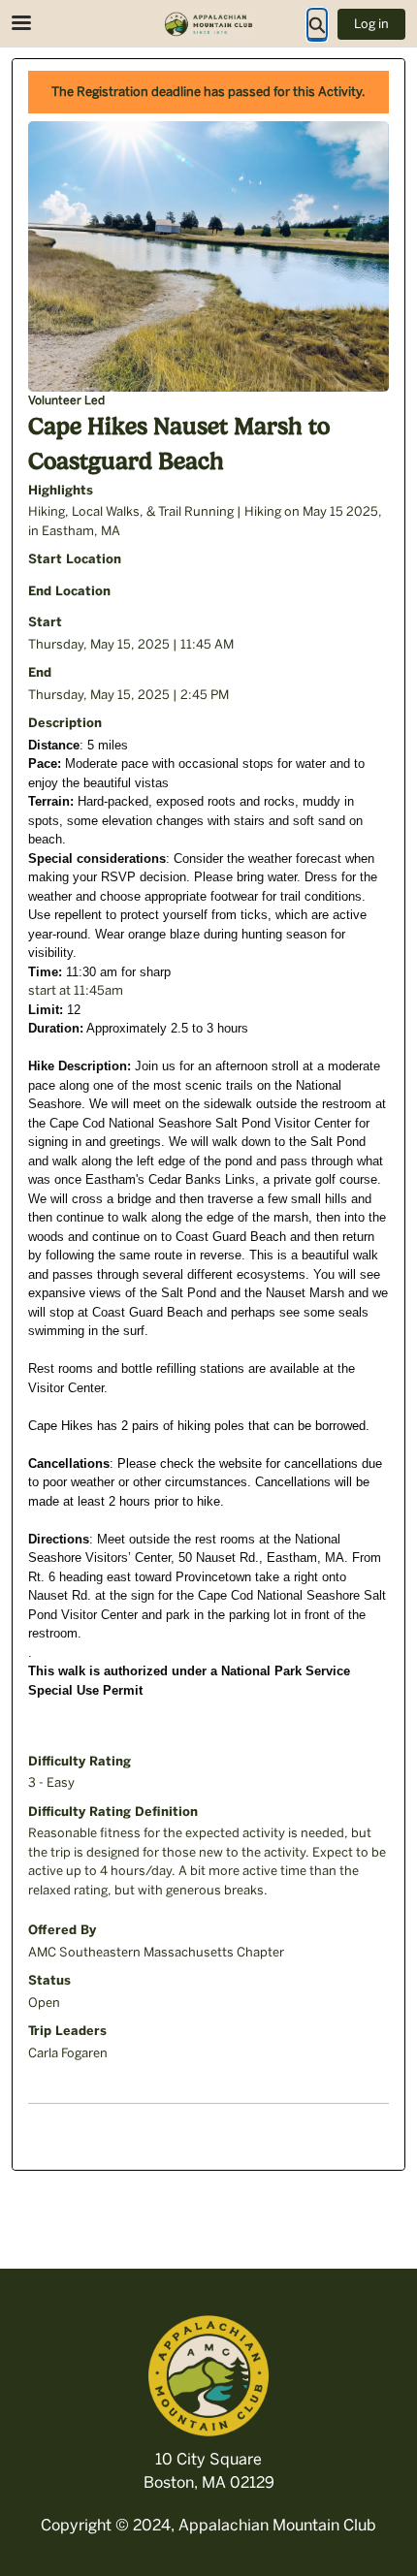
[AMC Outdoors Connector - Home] (208, 24)
